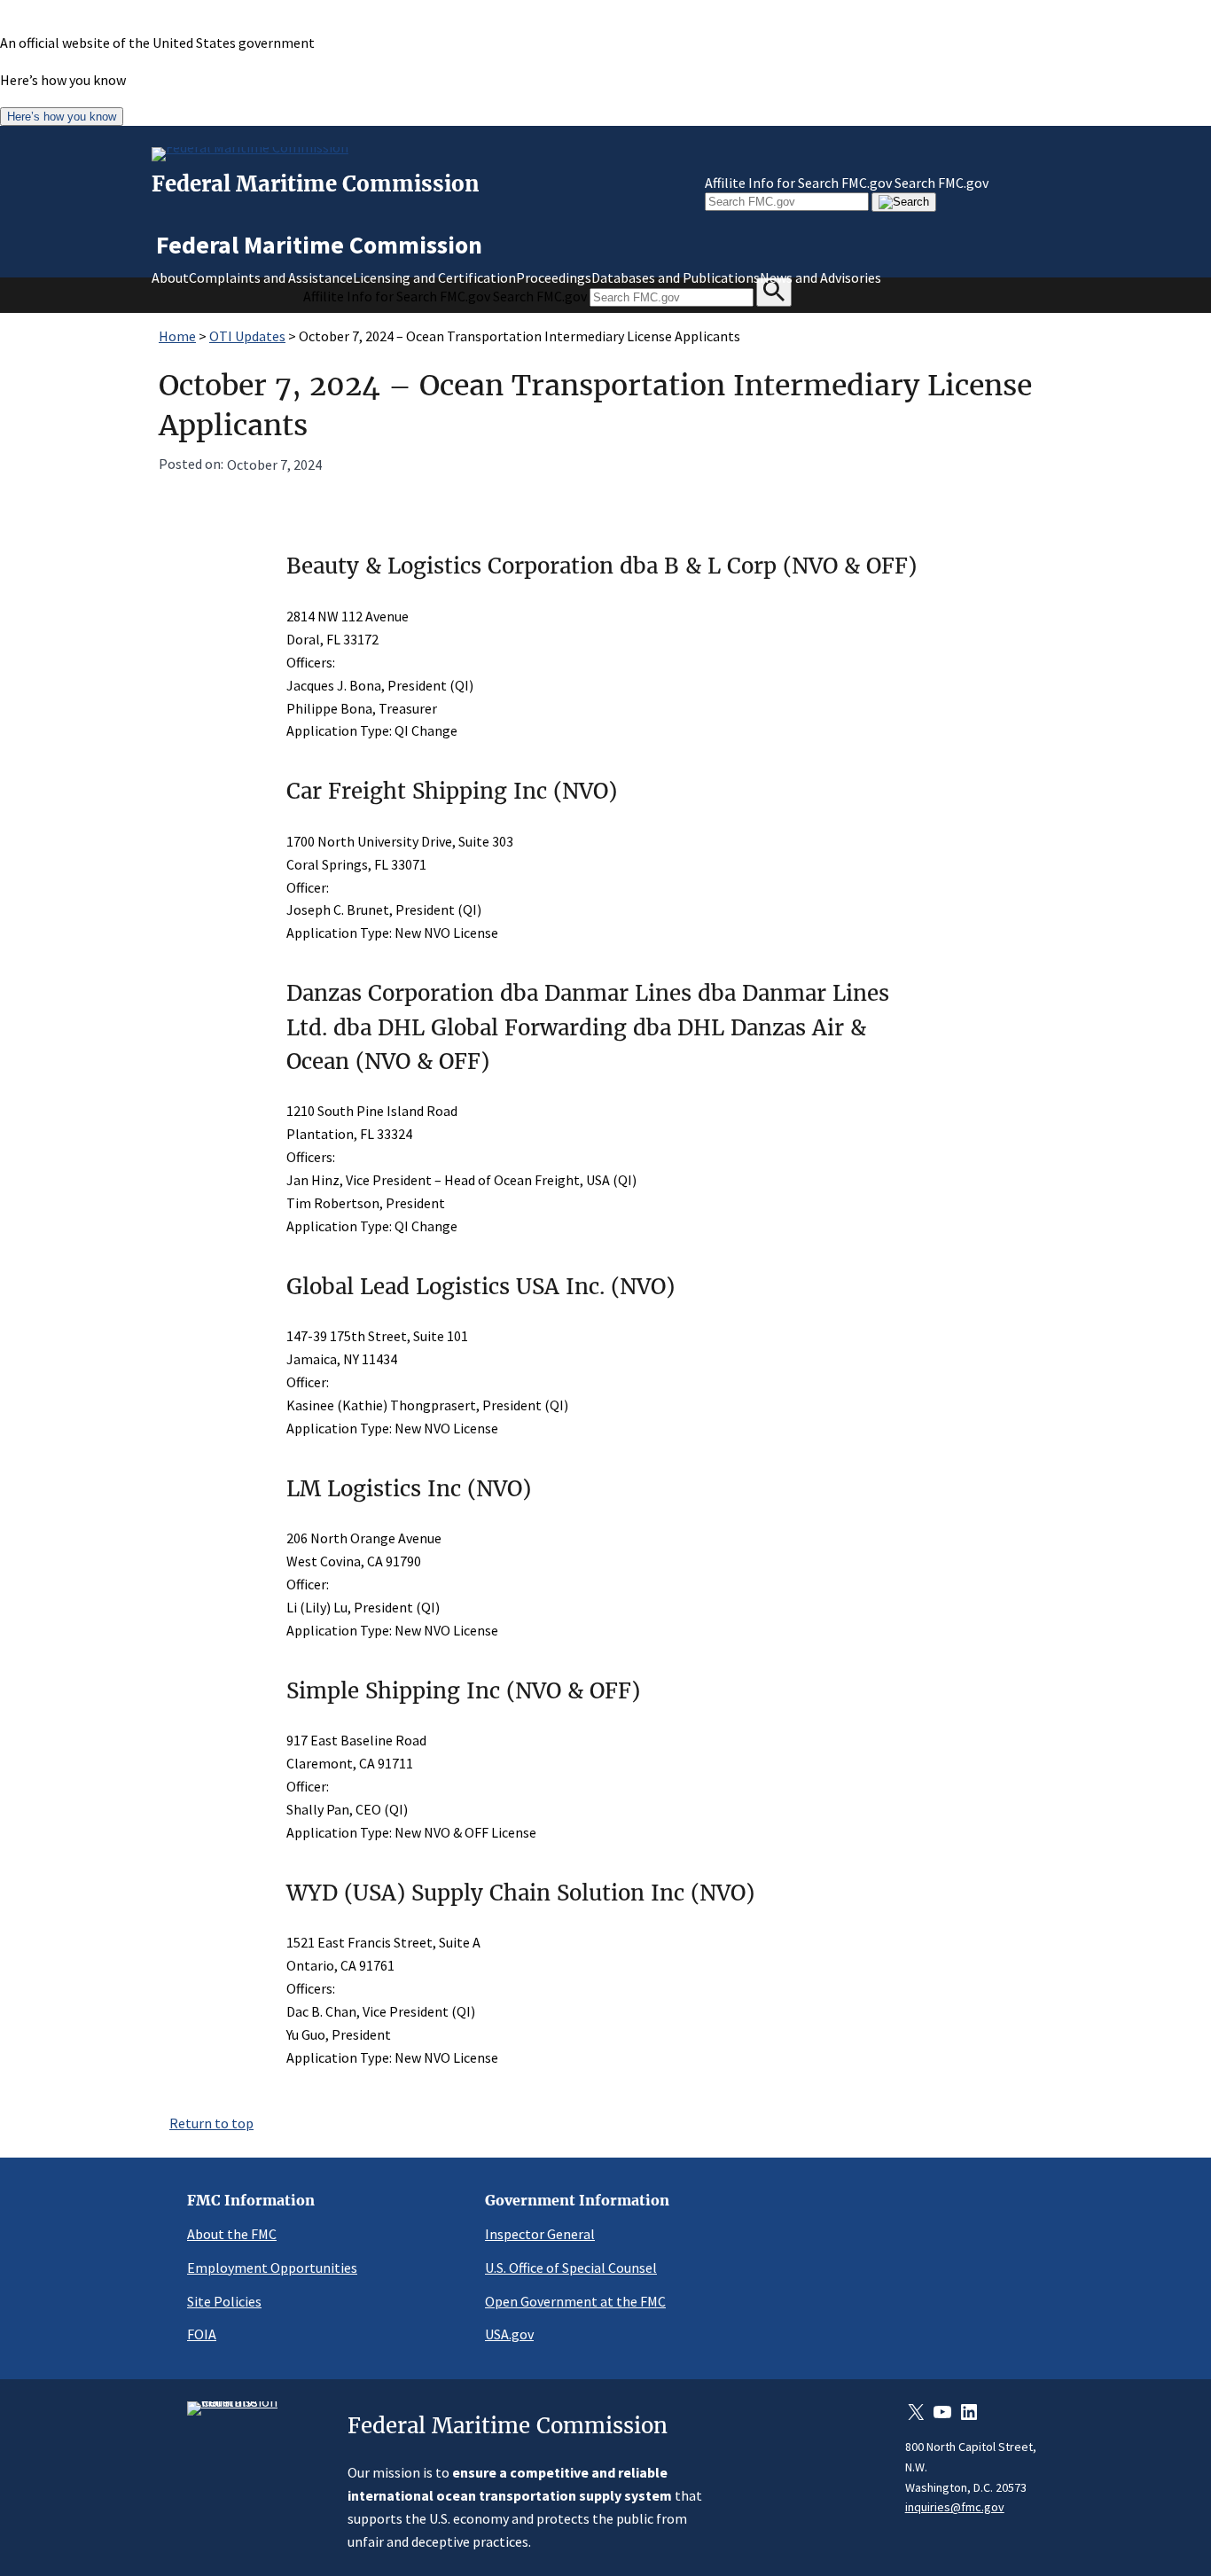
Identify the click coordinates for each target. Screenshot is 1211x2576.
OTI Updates (247, 336)
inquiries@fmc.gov (955, 2507)
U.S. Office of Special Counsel (571, 2268)
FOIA (202, 2334)
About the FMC (232, 2234)
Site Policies (224, 2301)
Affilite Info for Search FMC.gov (798, 183)
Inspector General (540, 2234)
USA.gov (509, 2334)
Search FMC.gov (941, 183)
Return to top (211, 2123)
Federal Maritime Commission (316, 184)
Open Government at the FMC (575, 2301)
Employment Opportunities (272, 2268)
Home (177, 336)
